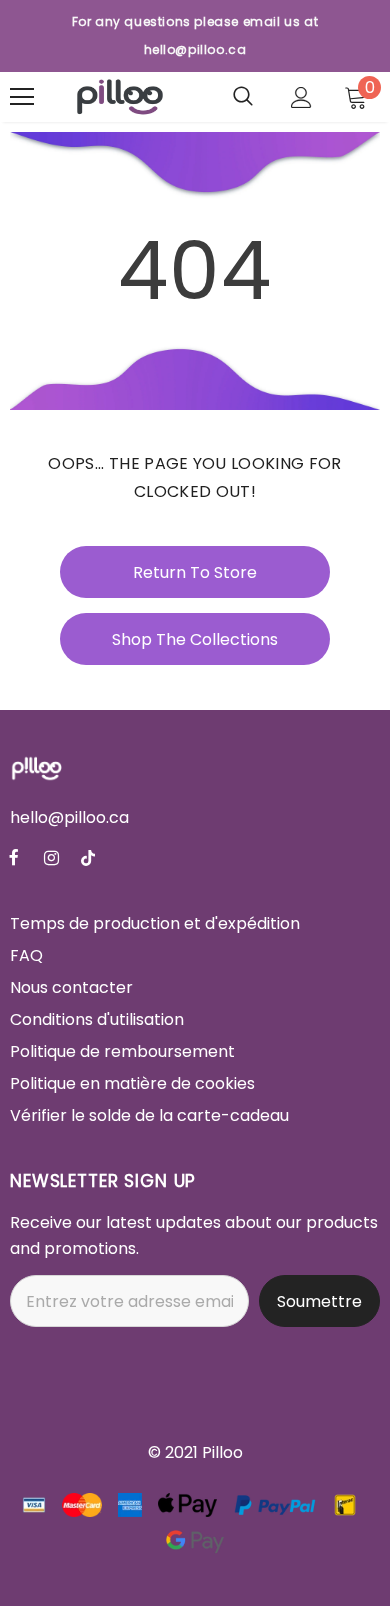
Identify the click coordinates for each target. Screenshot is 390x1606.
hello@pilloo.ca (69, 817)
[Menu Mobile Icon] (22, 97)
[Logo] (120, 97)
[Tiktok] (88, 858)
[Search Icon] (243, 97)
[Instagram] (51, 858)
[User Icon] (301, 97)
